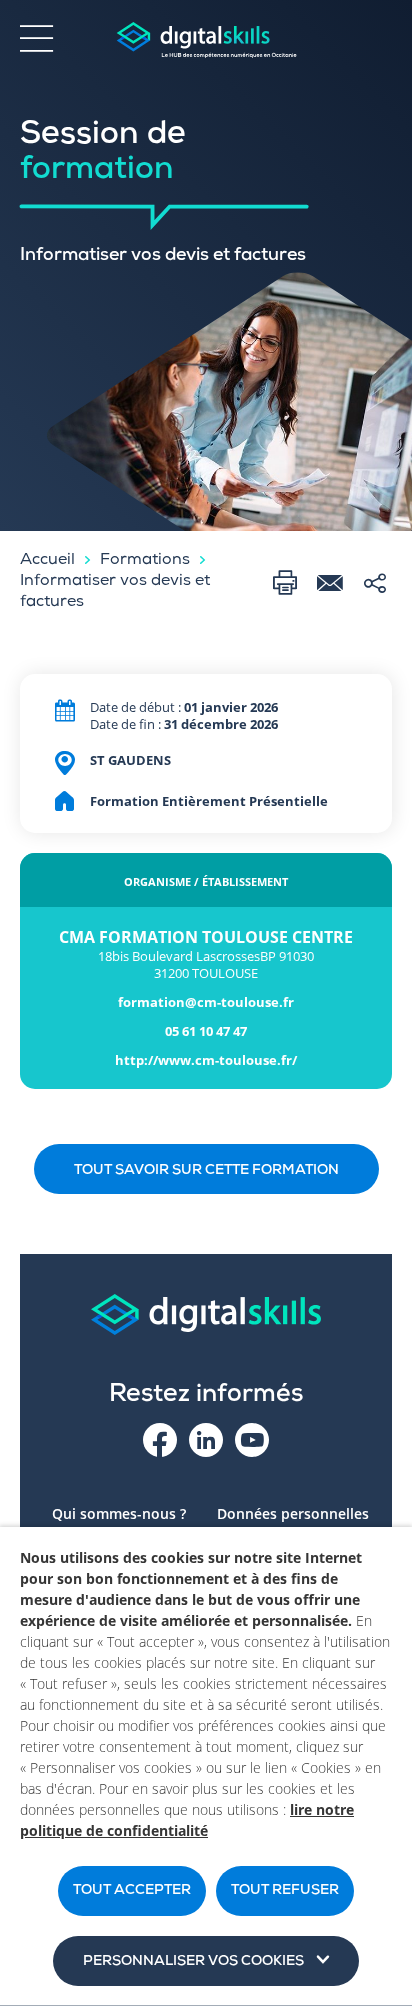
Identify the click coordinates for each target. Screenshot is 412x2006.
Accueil (47, 561)
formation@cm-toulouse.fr (206, 1002)
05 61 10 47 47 (206, 1031)
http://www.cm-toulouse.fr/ (206, 1060)
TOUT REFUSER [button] (285, 1891)
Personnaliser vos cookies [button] (193, 1962)
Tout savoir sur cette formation (206, 1171)
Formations (145, 561)
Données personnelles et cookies (293, 1523)
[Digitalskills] (206, 40)
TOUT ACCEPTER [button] (132, 1891)
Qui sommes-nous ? (119, 1513)
